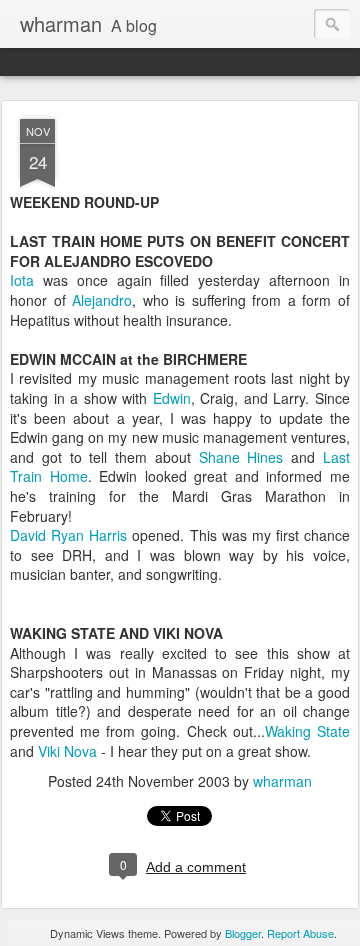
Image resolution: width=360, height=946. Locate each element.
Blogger (243, 933)
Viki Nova (69, 751)
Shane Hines (245, 457)
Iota (22, 280)
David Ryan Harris (71, 535)
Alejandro (102, 300)
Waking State (307, 731)
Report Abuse (300, 933)
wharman (282, 781)
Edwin (172, 398)
